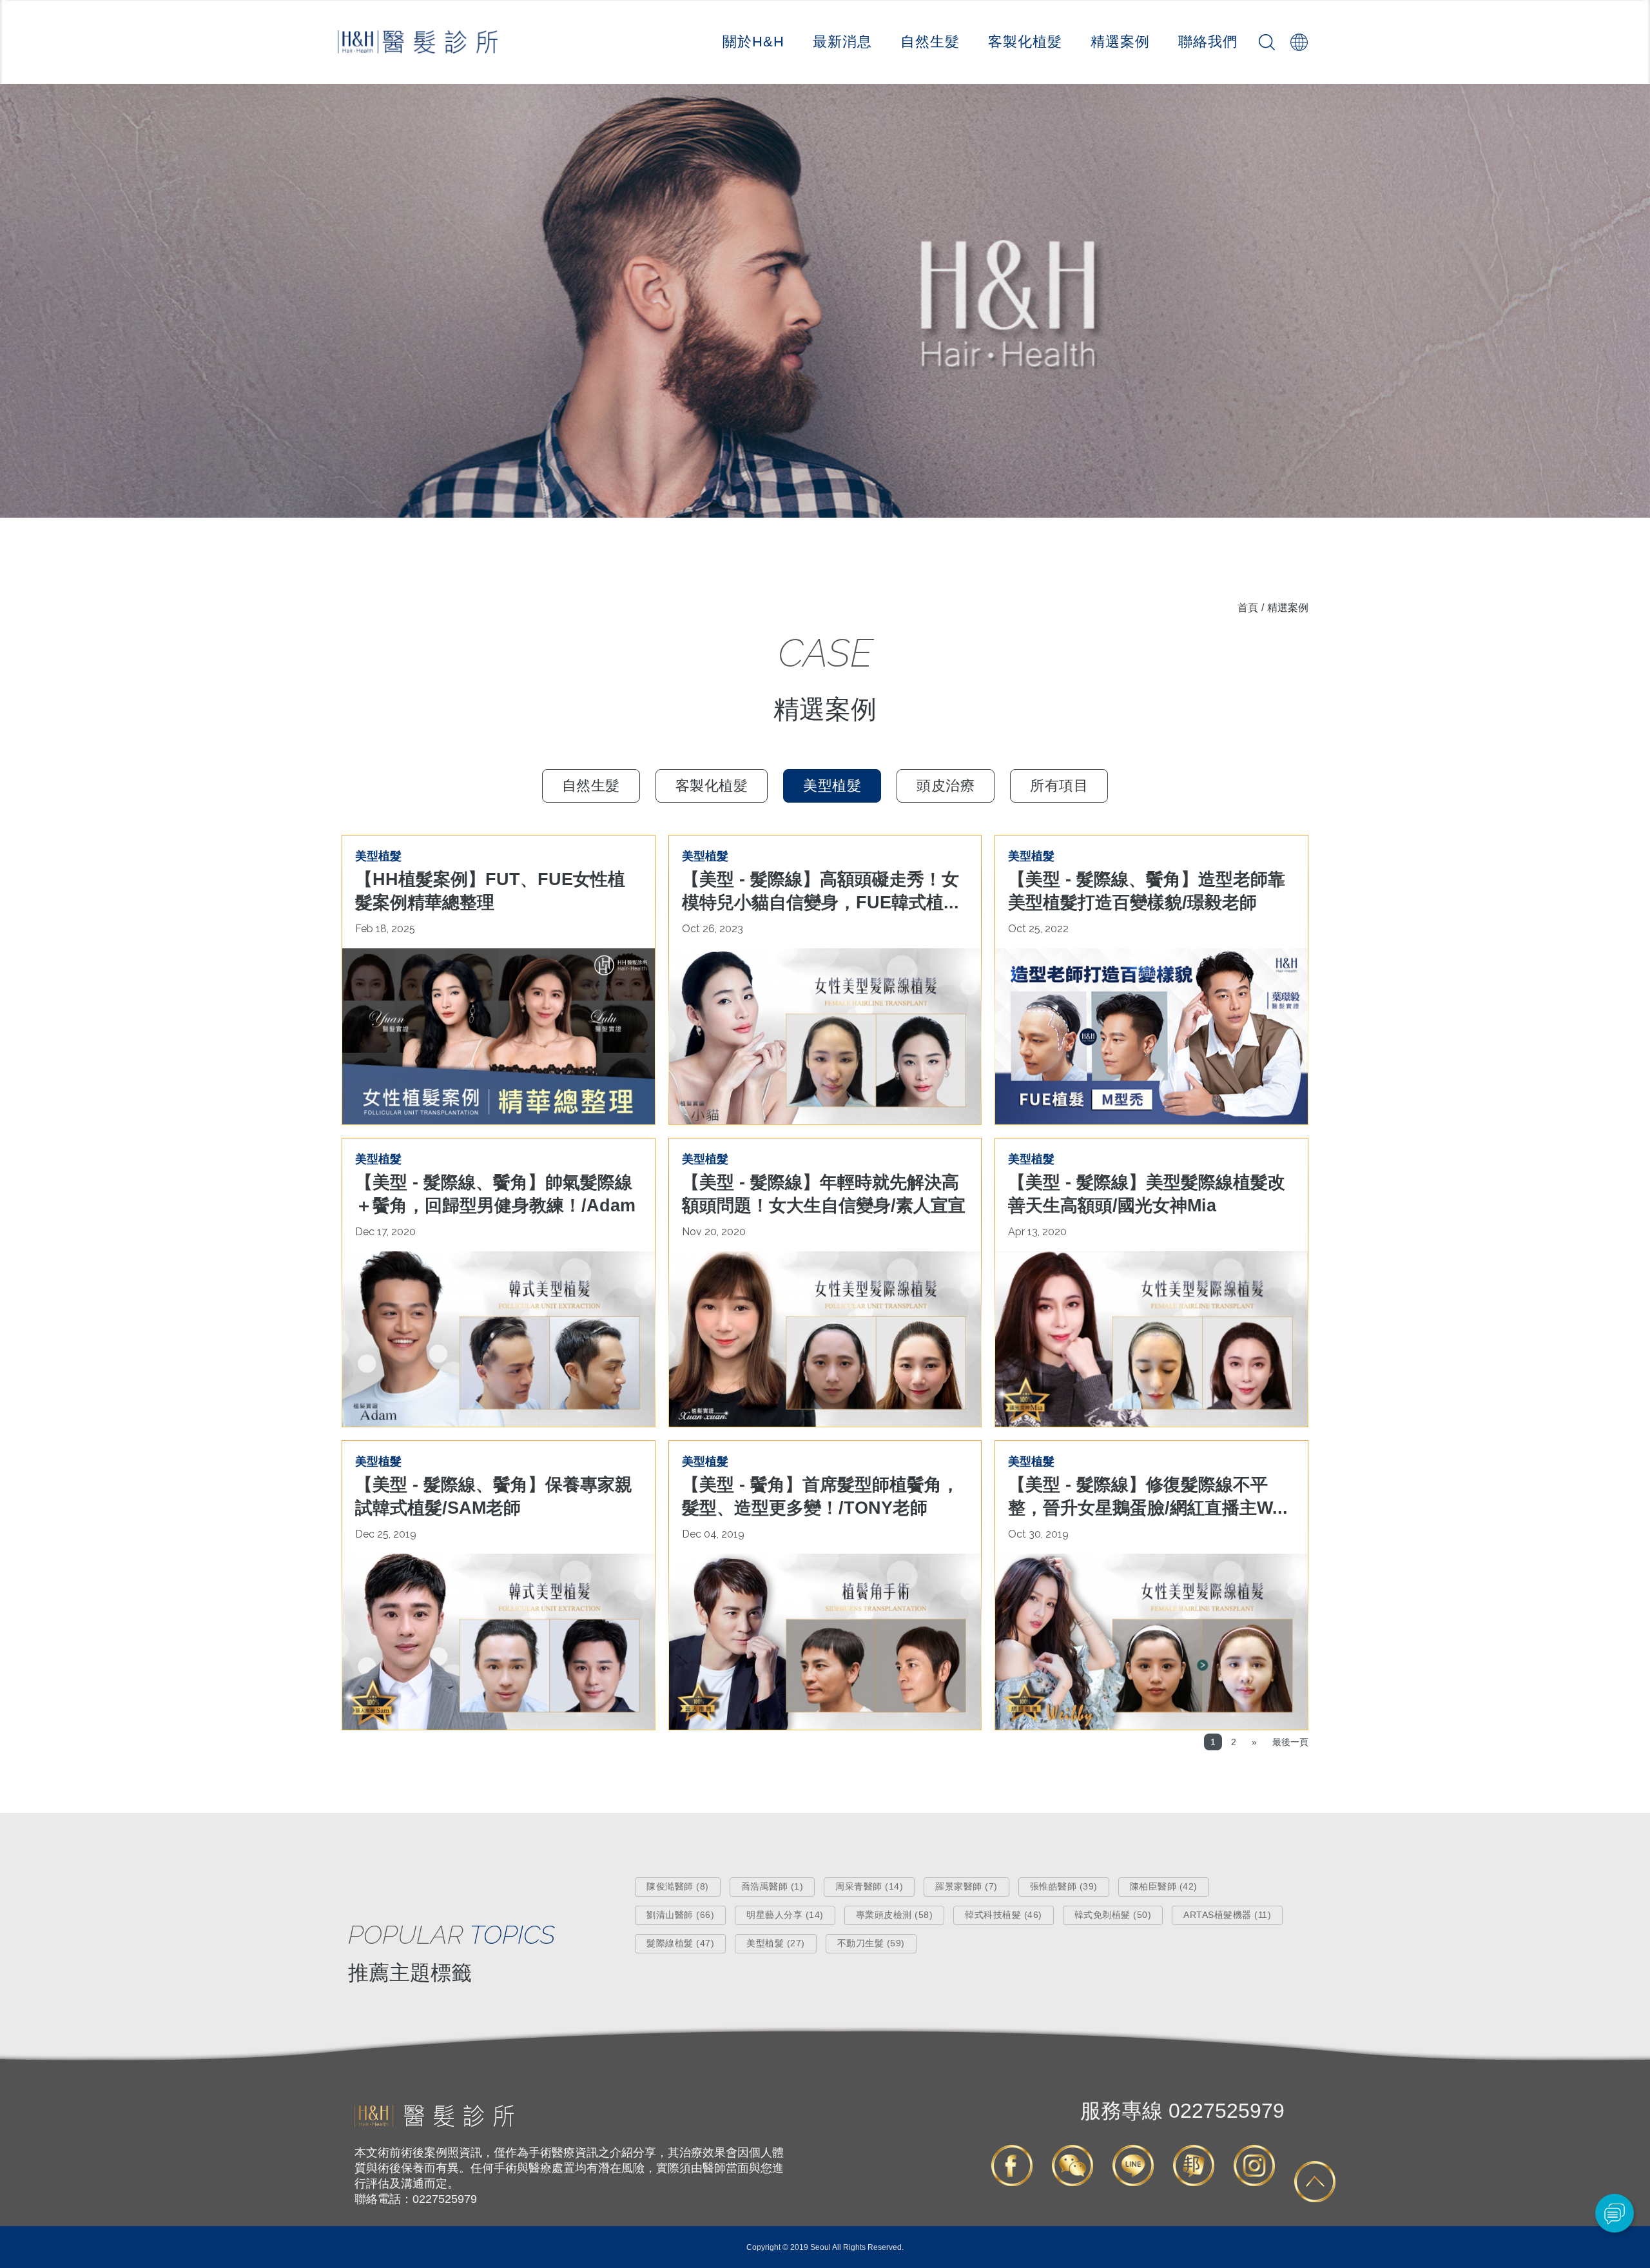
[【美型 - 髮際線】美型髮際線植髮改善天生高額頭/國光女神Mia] (1151, 1339)
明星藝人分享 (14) (785, 1915)
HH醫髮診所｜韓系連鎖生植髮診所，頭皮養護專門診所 (418, 42)
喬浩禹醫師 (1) (772, 1886)
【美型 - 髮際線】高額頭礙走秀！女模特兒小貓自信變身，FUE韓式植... (820, 891)
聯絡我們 (1208, 42)
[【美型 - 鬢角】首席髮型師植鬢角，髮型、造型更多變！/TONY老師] (825, 1642)
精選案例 (1120, 42)
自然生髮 (930, 42)
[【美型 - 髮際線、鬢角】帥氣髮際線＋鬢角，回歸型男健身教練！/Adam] (499, 1339)
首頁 (1248, 608)
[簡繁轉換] (1299, 42)
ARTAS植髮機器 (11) (1227, 1915)
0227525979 (1182, 2111)
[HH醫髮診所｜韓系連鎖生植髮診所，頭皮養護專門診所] (434, 2124)
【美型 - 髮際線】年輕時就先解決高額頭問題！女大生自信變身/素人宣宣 (824, 1194)
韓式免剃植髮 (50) (1113, 1915)
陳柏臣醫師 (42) (1164, 1886)
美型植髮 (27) (776, 1943)
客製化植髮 (1025, 42)
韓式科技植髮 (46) (1004, 1915)
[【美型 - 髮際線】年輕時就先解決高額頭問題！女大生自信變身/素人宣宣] (825, 1339)
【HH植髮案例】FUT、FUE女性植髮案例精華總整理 (490, 891)
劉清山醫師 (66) (680, 1915)
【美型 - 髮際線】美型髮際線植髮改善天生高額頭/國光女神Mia (1147, 1194)
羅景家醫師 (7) (966, 1886)
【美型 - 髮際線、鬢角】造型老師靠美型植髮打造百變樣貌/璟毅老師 (1147, 891)
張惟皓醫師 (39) (1064, 1886)
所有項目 (1059, 786)
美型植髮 (832, 786)
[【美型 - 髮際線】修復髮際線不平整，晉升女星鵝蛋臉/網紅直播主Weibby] (1151, 1642)
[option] (825, 301)
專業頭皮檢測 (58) (895, 1915)
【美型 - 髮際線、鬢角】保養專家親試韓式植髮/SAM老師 (494, 1496)
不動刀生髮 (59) (871, 1943)
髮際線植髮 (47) (680, 1943)
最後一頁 (1290, 1742)
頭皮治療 (946, 786)
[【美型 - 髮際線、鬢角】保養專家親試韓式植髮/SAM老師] (499, 1642)
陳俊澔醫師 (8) (678, 1886)
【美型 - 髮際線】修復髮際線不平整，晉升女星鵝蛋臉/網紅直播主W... (1148, 1496)
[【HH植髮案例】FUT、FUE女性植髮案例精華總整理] (499, 1036)
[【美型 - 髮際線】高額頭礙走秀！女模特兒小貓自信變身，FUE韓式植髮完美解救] (825, 1036)
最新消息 (842, 42)
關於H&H (753, 42)
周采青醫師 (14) (869, 1886)
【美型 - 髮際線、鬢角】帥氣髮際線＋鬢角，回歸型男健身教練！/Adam (495, 1194)
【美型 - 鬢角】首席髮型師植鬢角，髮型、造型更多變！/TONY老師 (820, 1496)
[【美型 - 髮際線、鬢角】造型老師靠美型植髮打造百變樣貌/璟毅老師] (1151, 1036)
